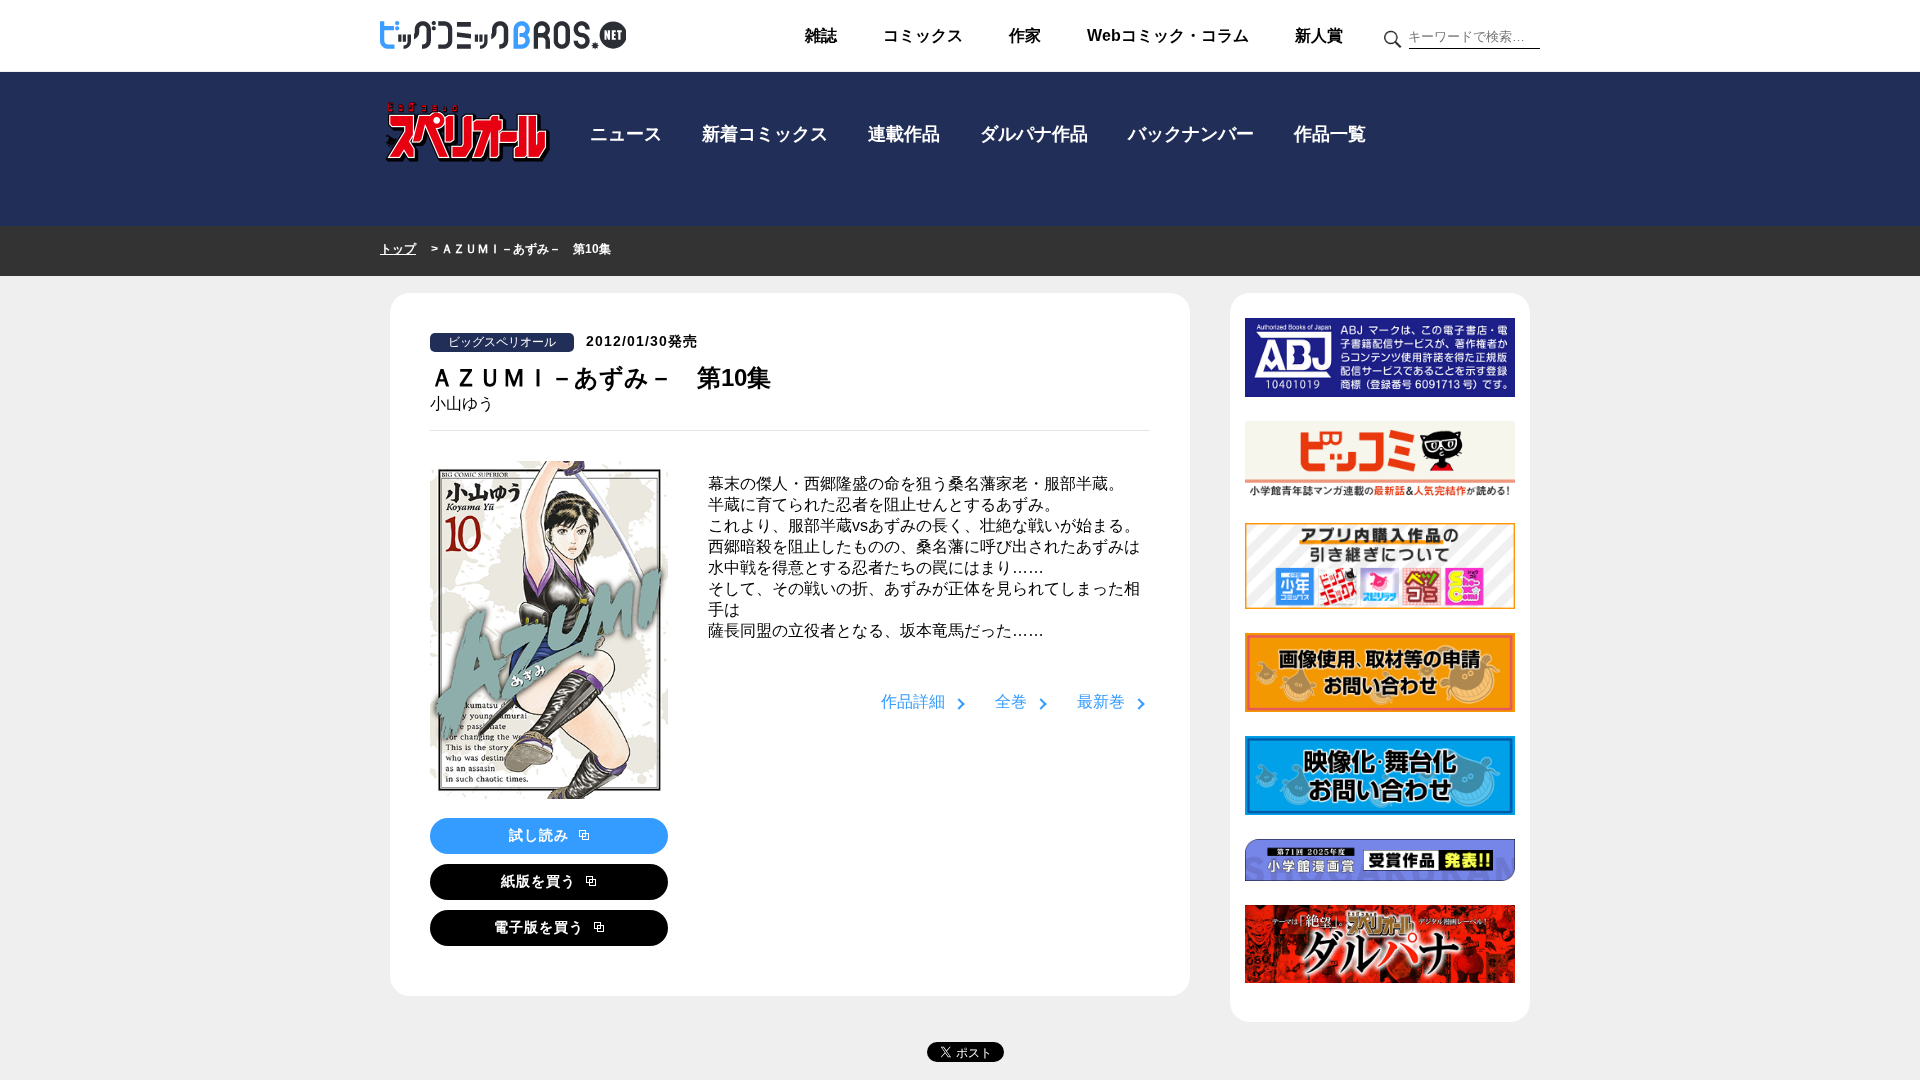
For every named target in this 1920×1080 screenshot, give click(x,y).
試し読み (541, 835)
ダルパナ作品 (1034, 134)
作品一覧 (1330, 134)
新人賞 (1319, 35)
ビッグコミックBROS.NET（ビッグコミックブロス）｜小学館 (503, 36)
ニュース (626, 134)
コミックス (923, 35)
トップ (398, 249)
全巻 (1011, 701)
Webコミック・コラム (1168, 35)
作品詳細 (913, 701)
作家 (1025, 35)
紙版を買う (541, 881)
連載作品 (904, 134)
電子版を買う (541, 927)
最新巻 (1101, 701)
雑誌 (821, 35)
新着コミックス (765, 134)
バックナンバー (1191, 134)
